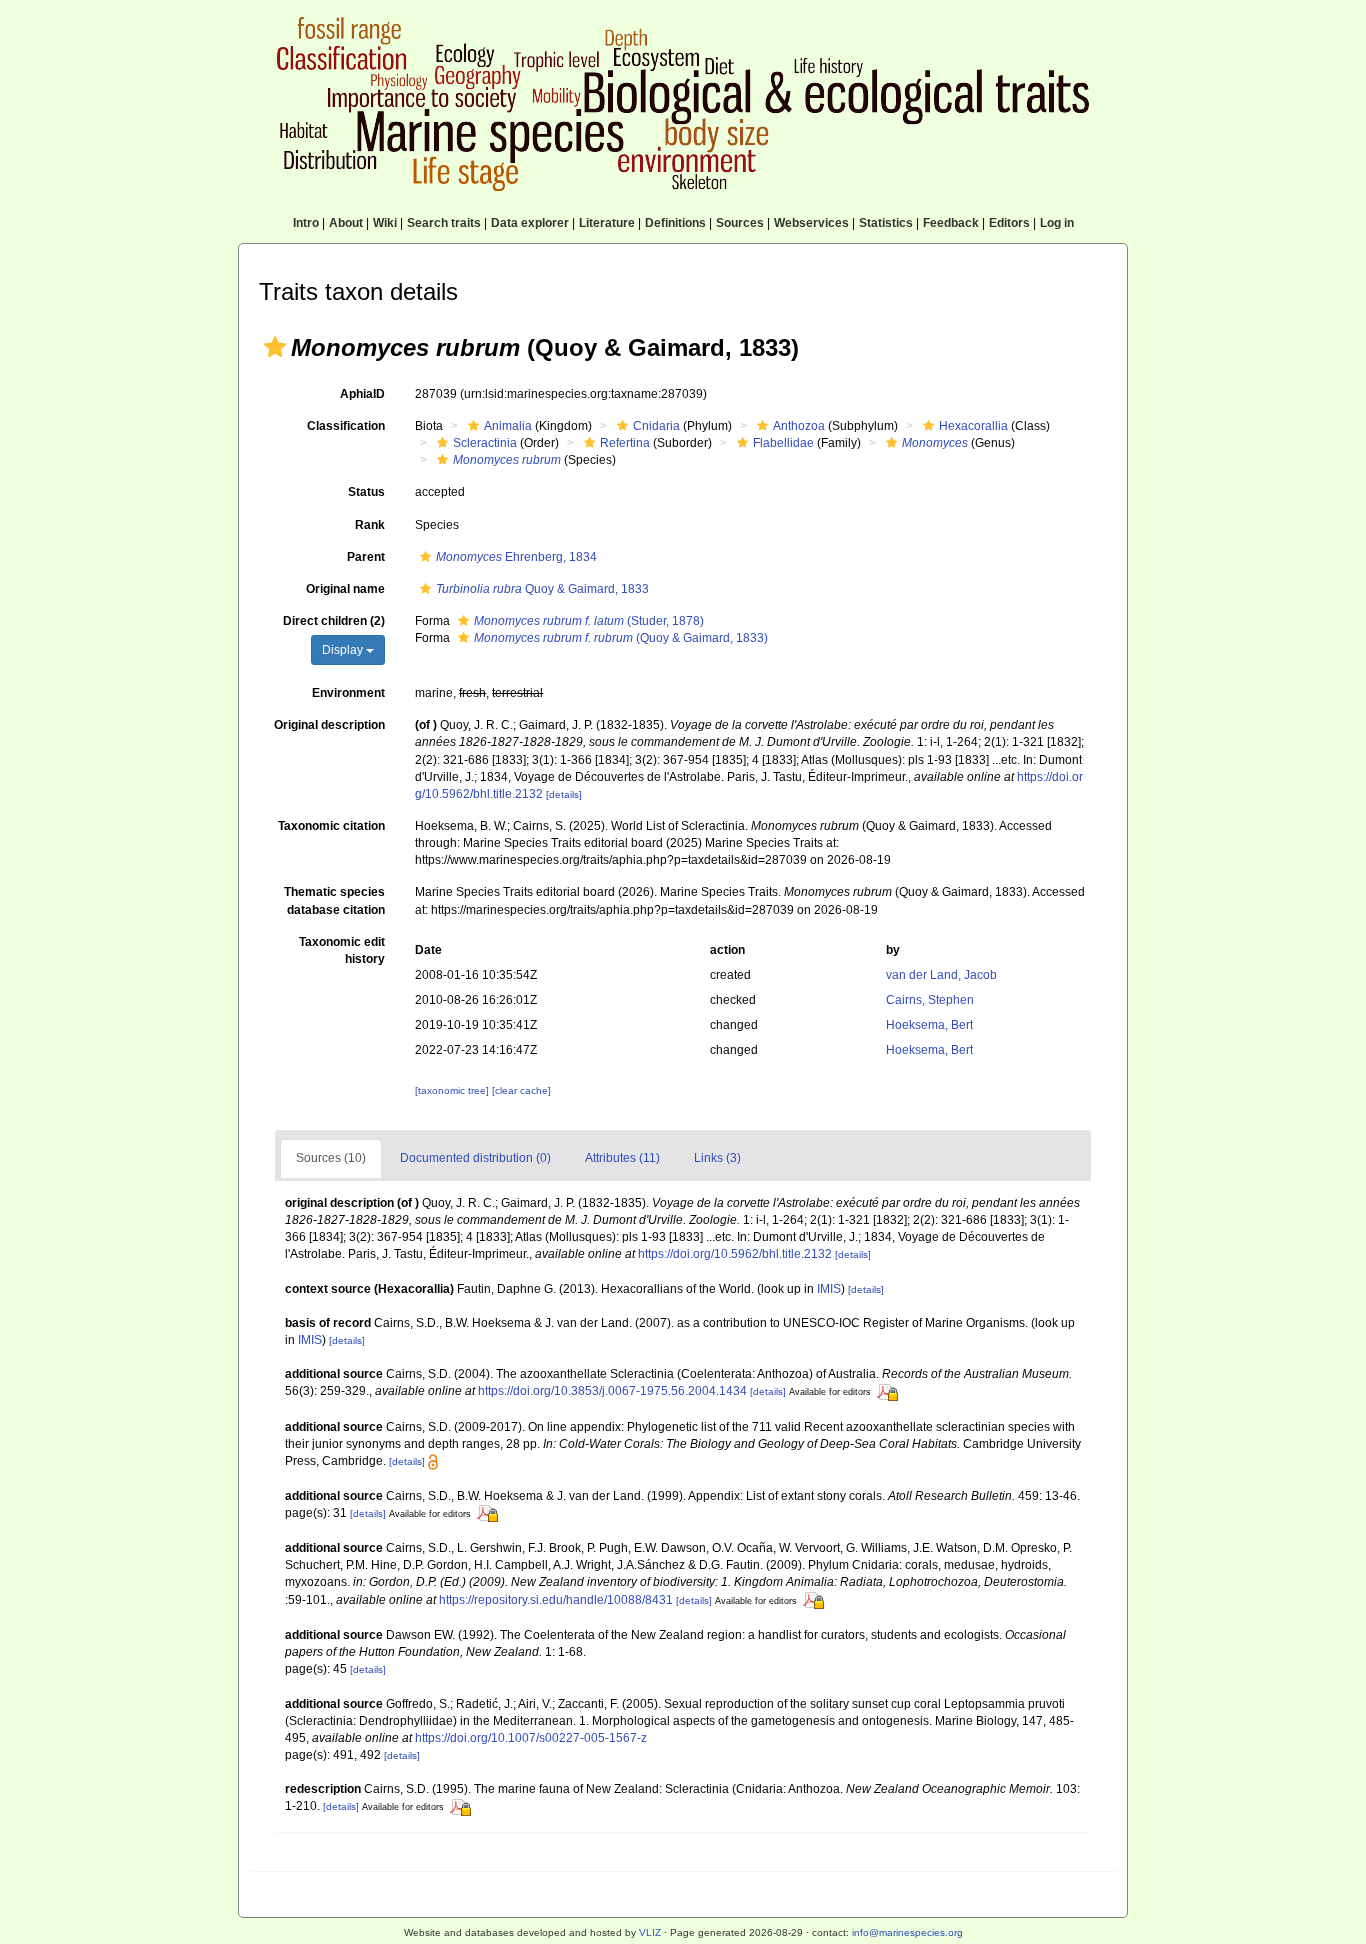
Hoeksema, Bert (929, 1025)
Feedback (951, 223)
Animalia (508, 426)
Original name (345, 589)
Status (366, 492)
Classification (346, 426)
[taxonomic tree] (453, 1090)
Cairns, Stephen (930, 1000)
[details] (564, 794)
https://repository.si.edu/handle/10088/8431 (556, 1600)
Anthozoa (799, 426)
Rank (370, 525)
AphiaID (362, 394)
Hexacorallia (973, 426)
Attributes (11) (622, 1158)
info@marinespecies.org (907, 1932)
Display (344, 650)
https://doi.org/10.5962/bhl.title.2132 (735, 1254)
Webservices (811, 223)
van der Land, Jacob (941, 975)
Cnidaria (656, 426)
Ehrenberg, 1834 (516, 557)
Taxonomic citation (331, 826)
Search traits (444, 223)
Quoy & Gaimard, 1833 (542, 589)
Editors (1009, 223)
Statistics (886, 223)
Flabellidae (783, 443)
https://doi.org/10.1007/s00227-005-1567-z (531, 1738)
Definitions (675, 223)
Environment (348, 693)
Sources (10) (331, 1158)
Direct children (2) (334, 621)
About (346, 223)
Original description (329, 725)
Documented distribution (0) (475, 1158)
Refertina (625, 443)
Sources (740, 223)
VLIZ (650, 1932)
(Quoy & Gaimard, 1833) (621, 638)
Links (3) (717, 1158)
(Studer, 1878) (589, 621)
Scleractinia (485, 443)
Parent (366, 557)
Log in (1057, 223)
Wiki (385, 223)
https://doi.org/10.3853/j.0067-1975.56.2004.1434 (612, 1391)
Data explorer (530, 223)
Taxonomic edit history (342, 950)
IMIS (829, 1289)
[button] (275, 347)
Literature (607, 223)
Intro (306, 223)
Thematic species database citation (334, 900)
